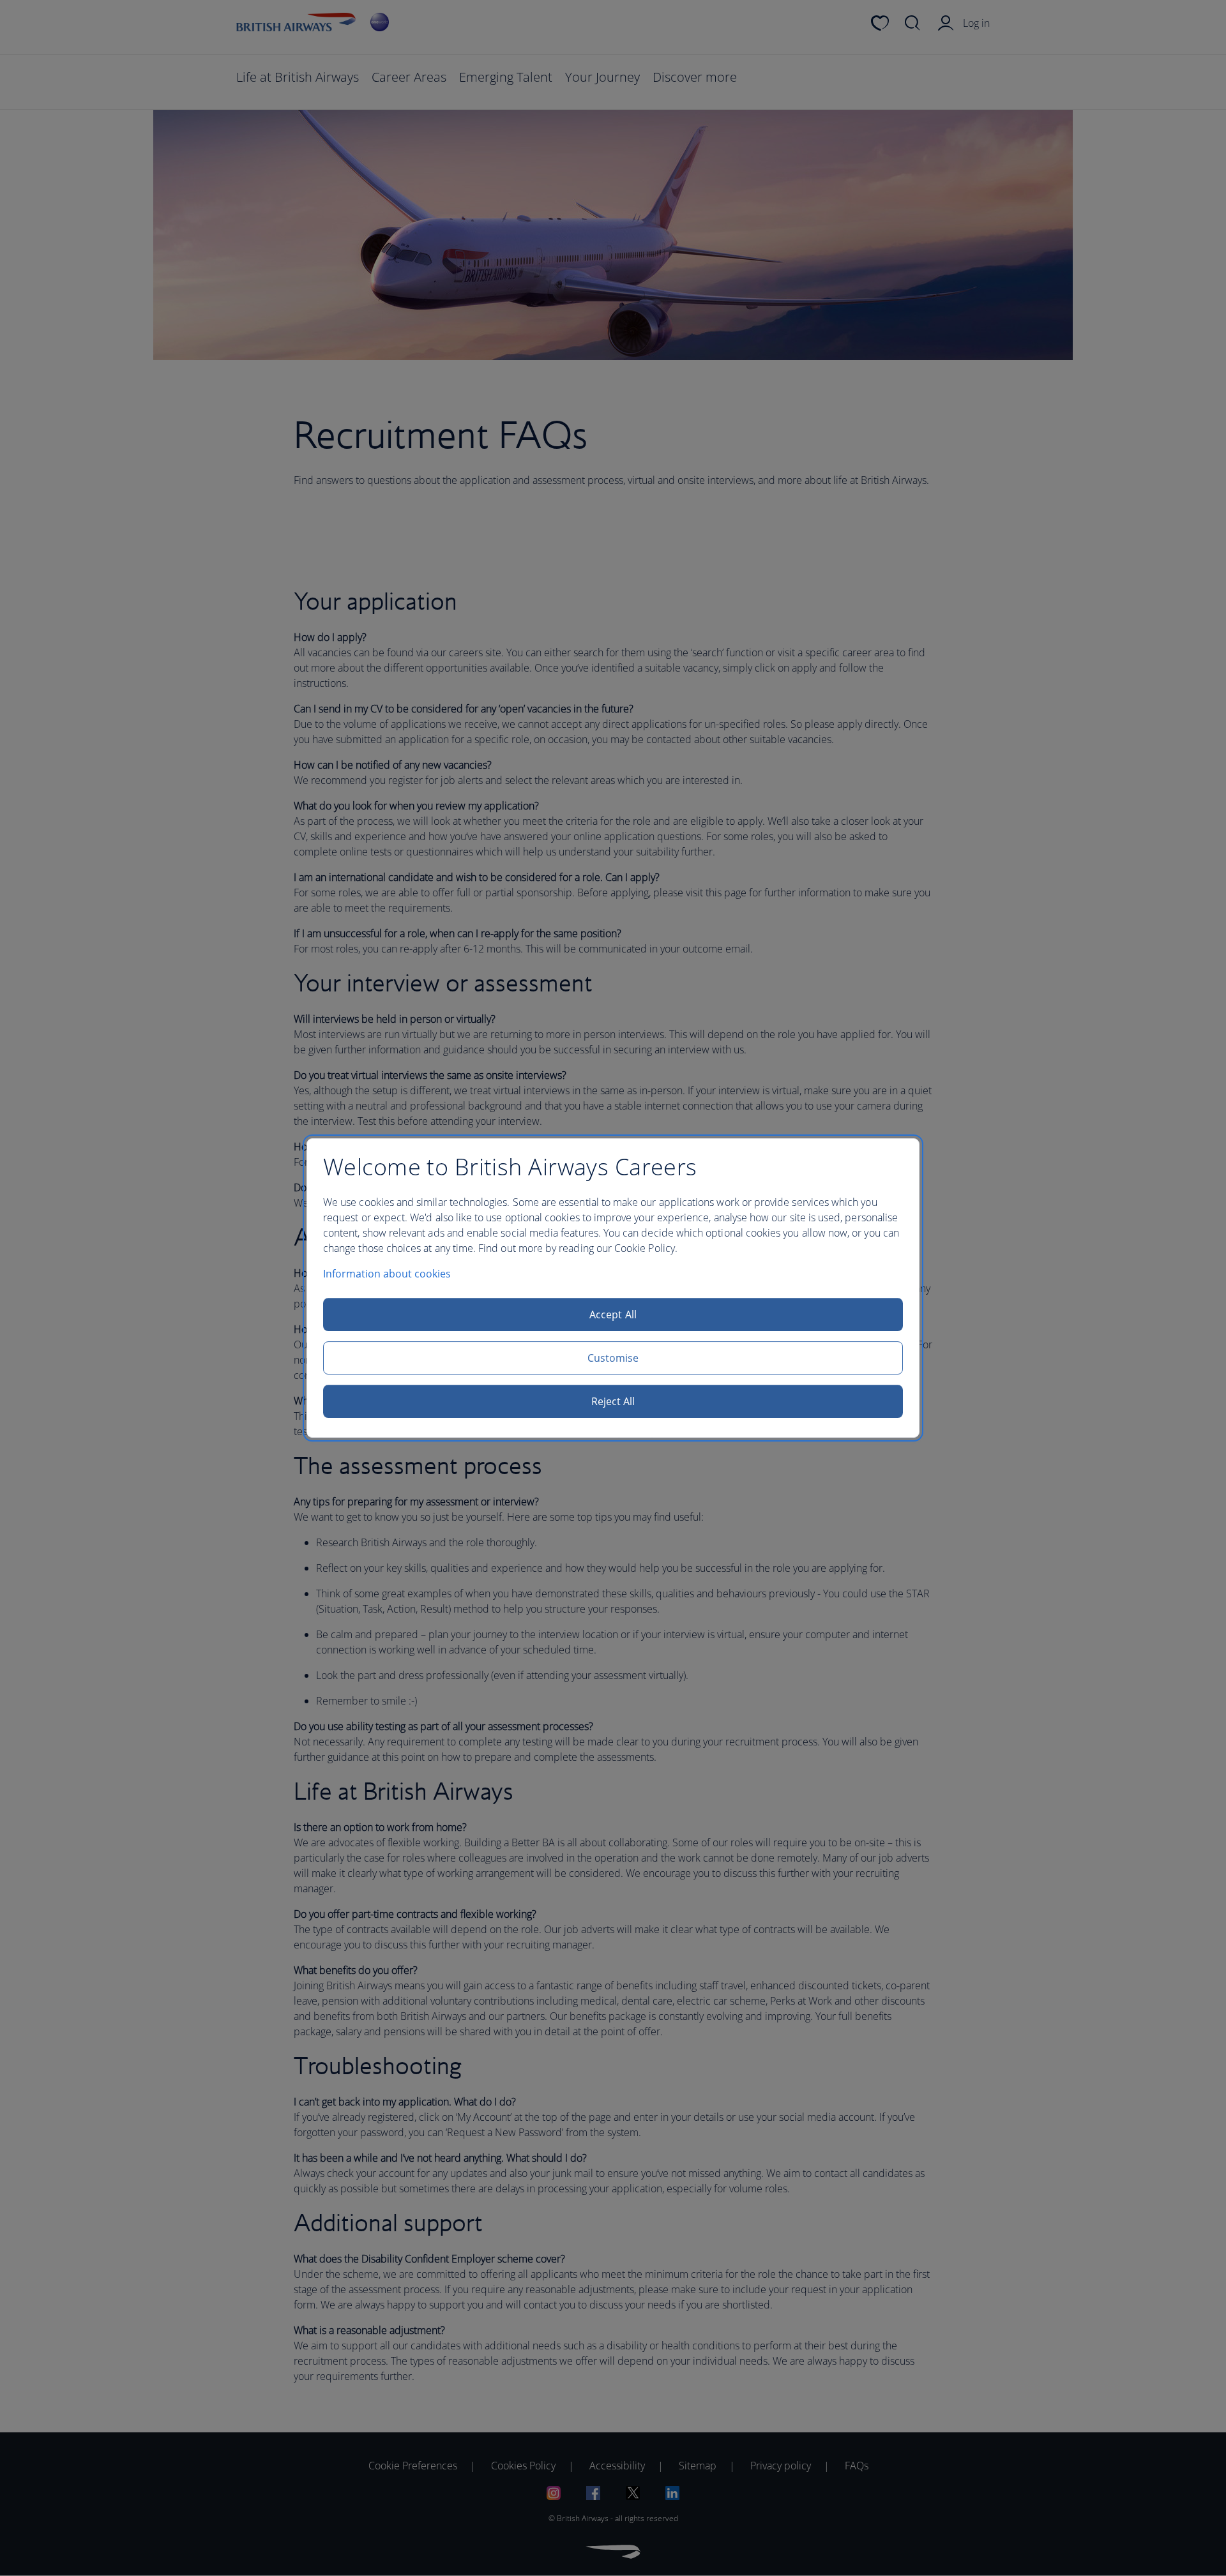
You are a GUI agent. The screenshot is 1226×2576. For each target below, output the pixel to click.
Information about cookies (387, 1274)
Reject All (613, 1401)
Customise (613, 1358)
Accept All (613, 1314)
